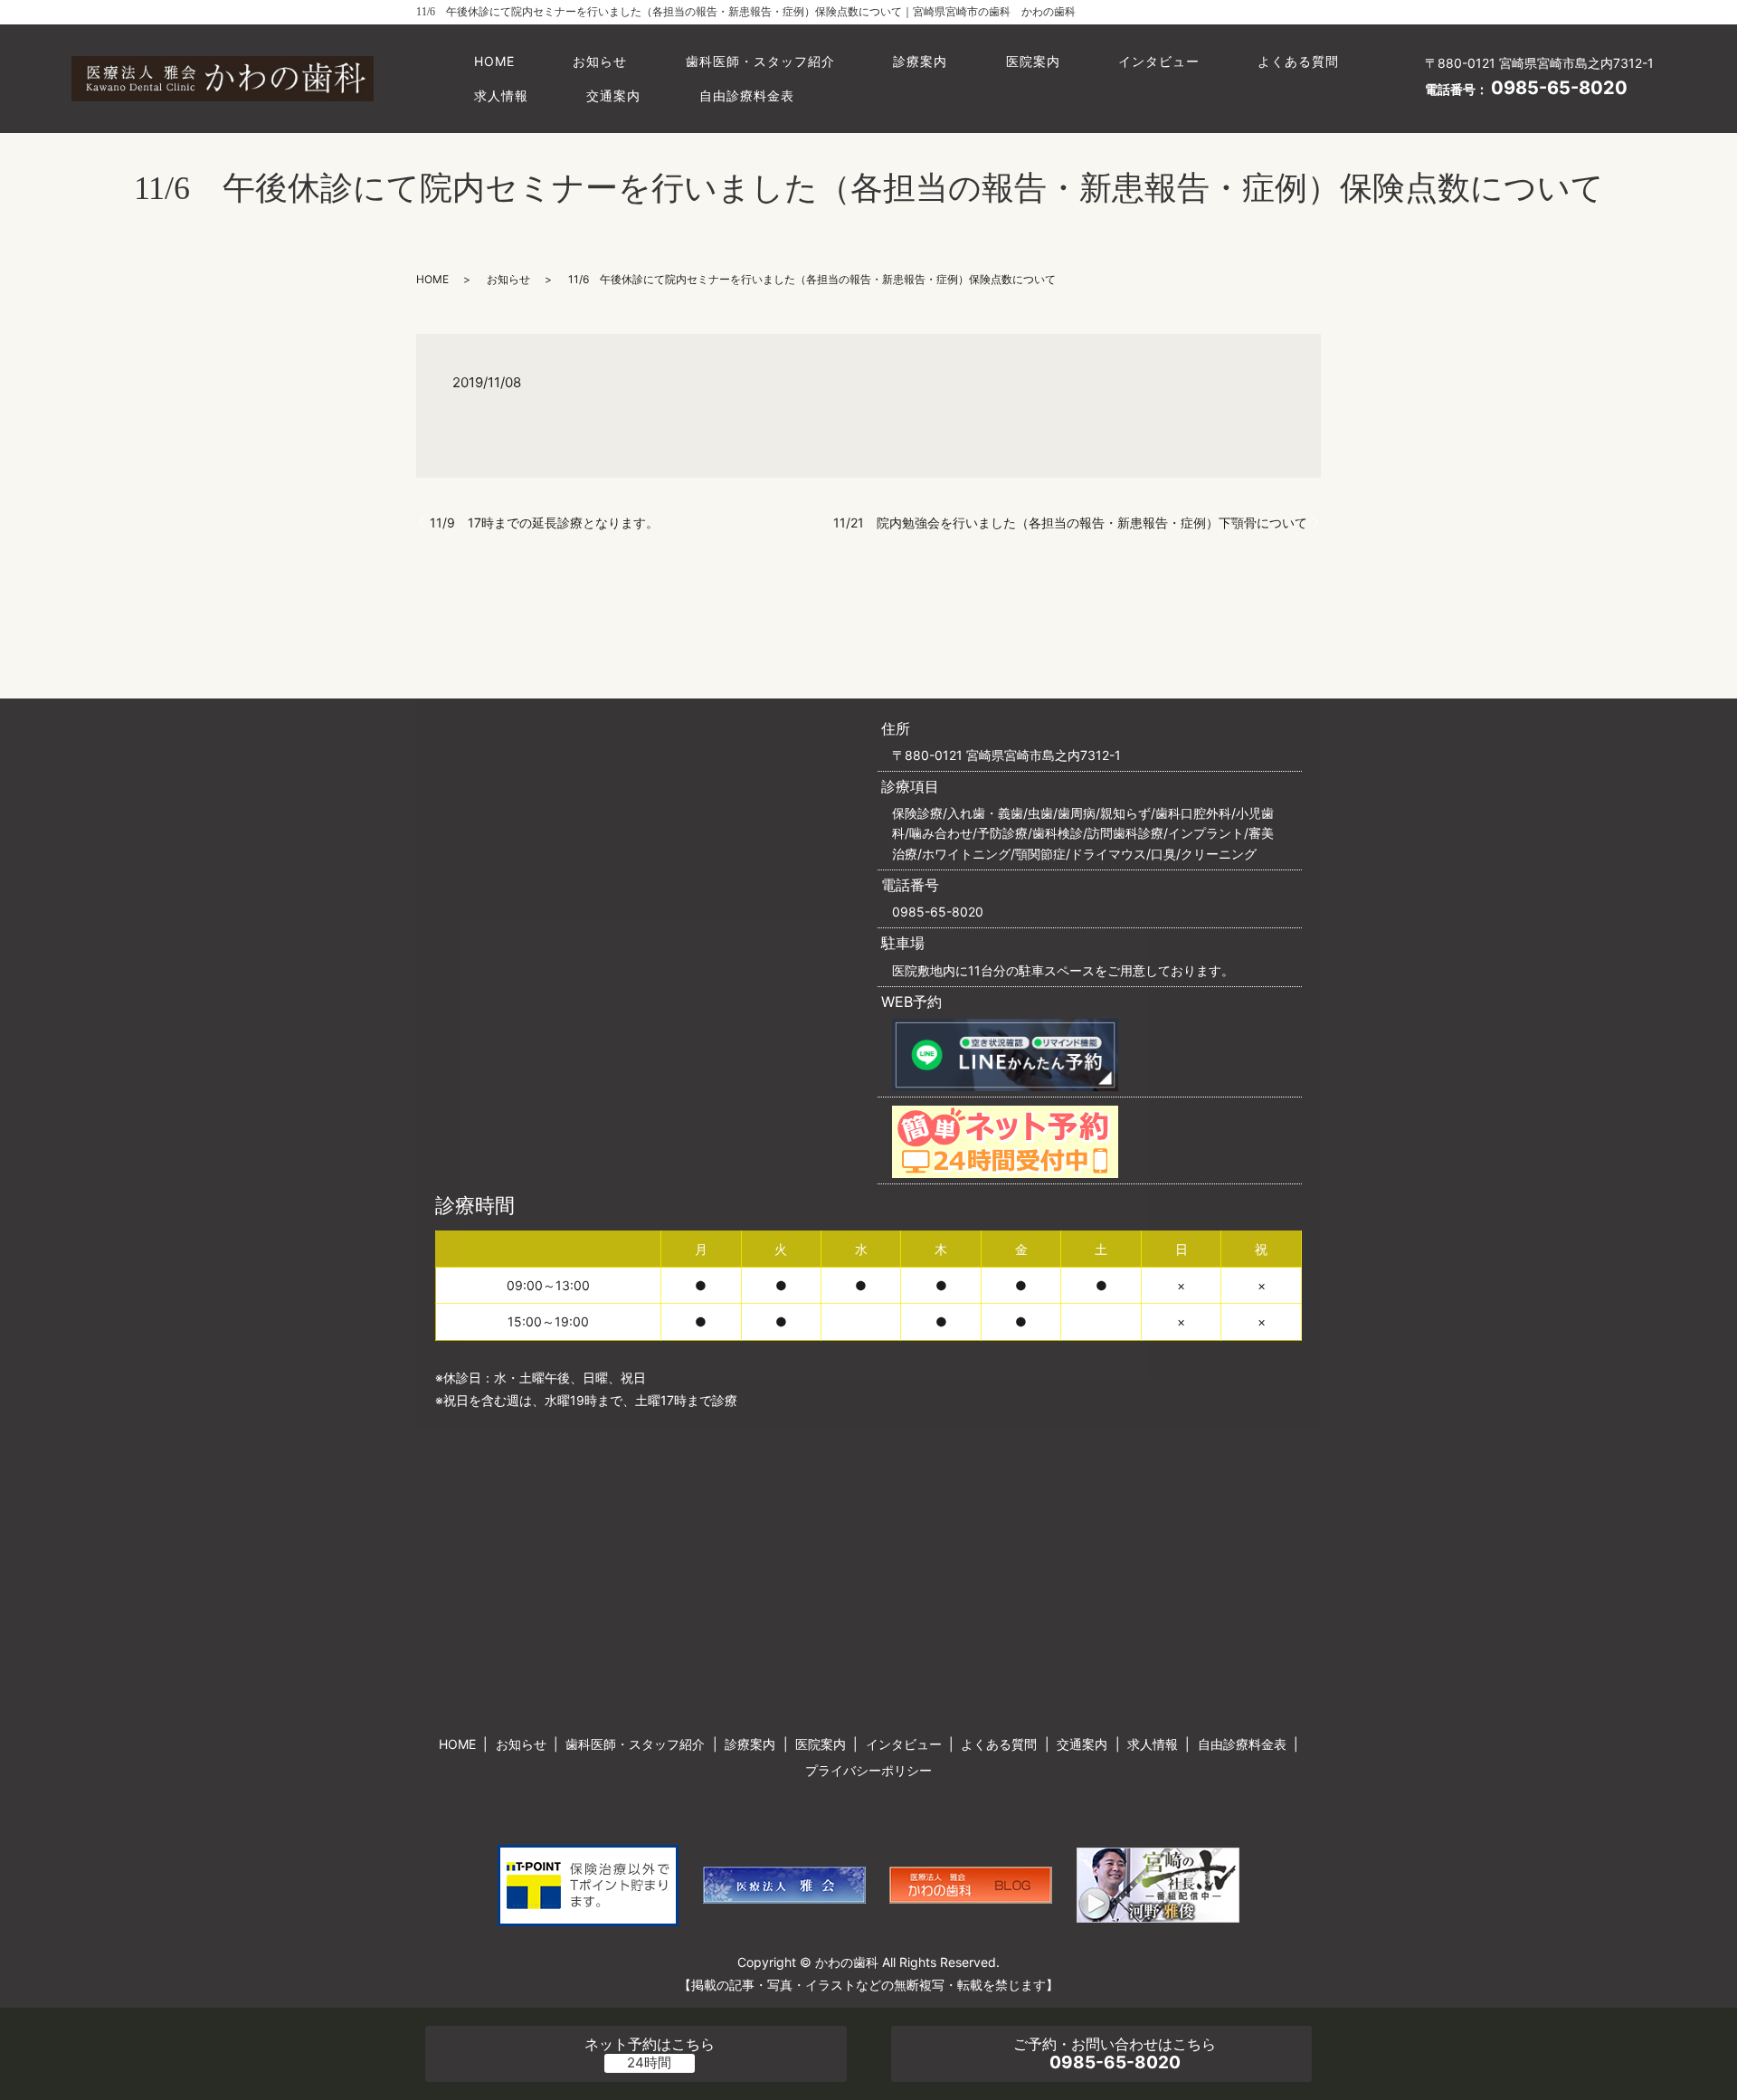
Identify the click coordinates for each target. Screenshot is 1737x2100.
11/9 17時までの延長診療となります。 (544, 523)
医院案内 (1033, 61)
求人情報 (501, 95)
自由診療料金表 (747, 95)
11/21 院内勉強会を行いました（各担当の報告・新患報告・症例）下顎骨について (1070, 523)
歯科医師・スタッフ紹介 (760, 61)
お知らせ (600, 61)
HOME (494, 61)
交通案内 (613, 95)
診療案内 (920, 61)
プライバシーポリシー (868, 1770)
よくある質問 (1298, 61)
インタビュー (1159, 61)
